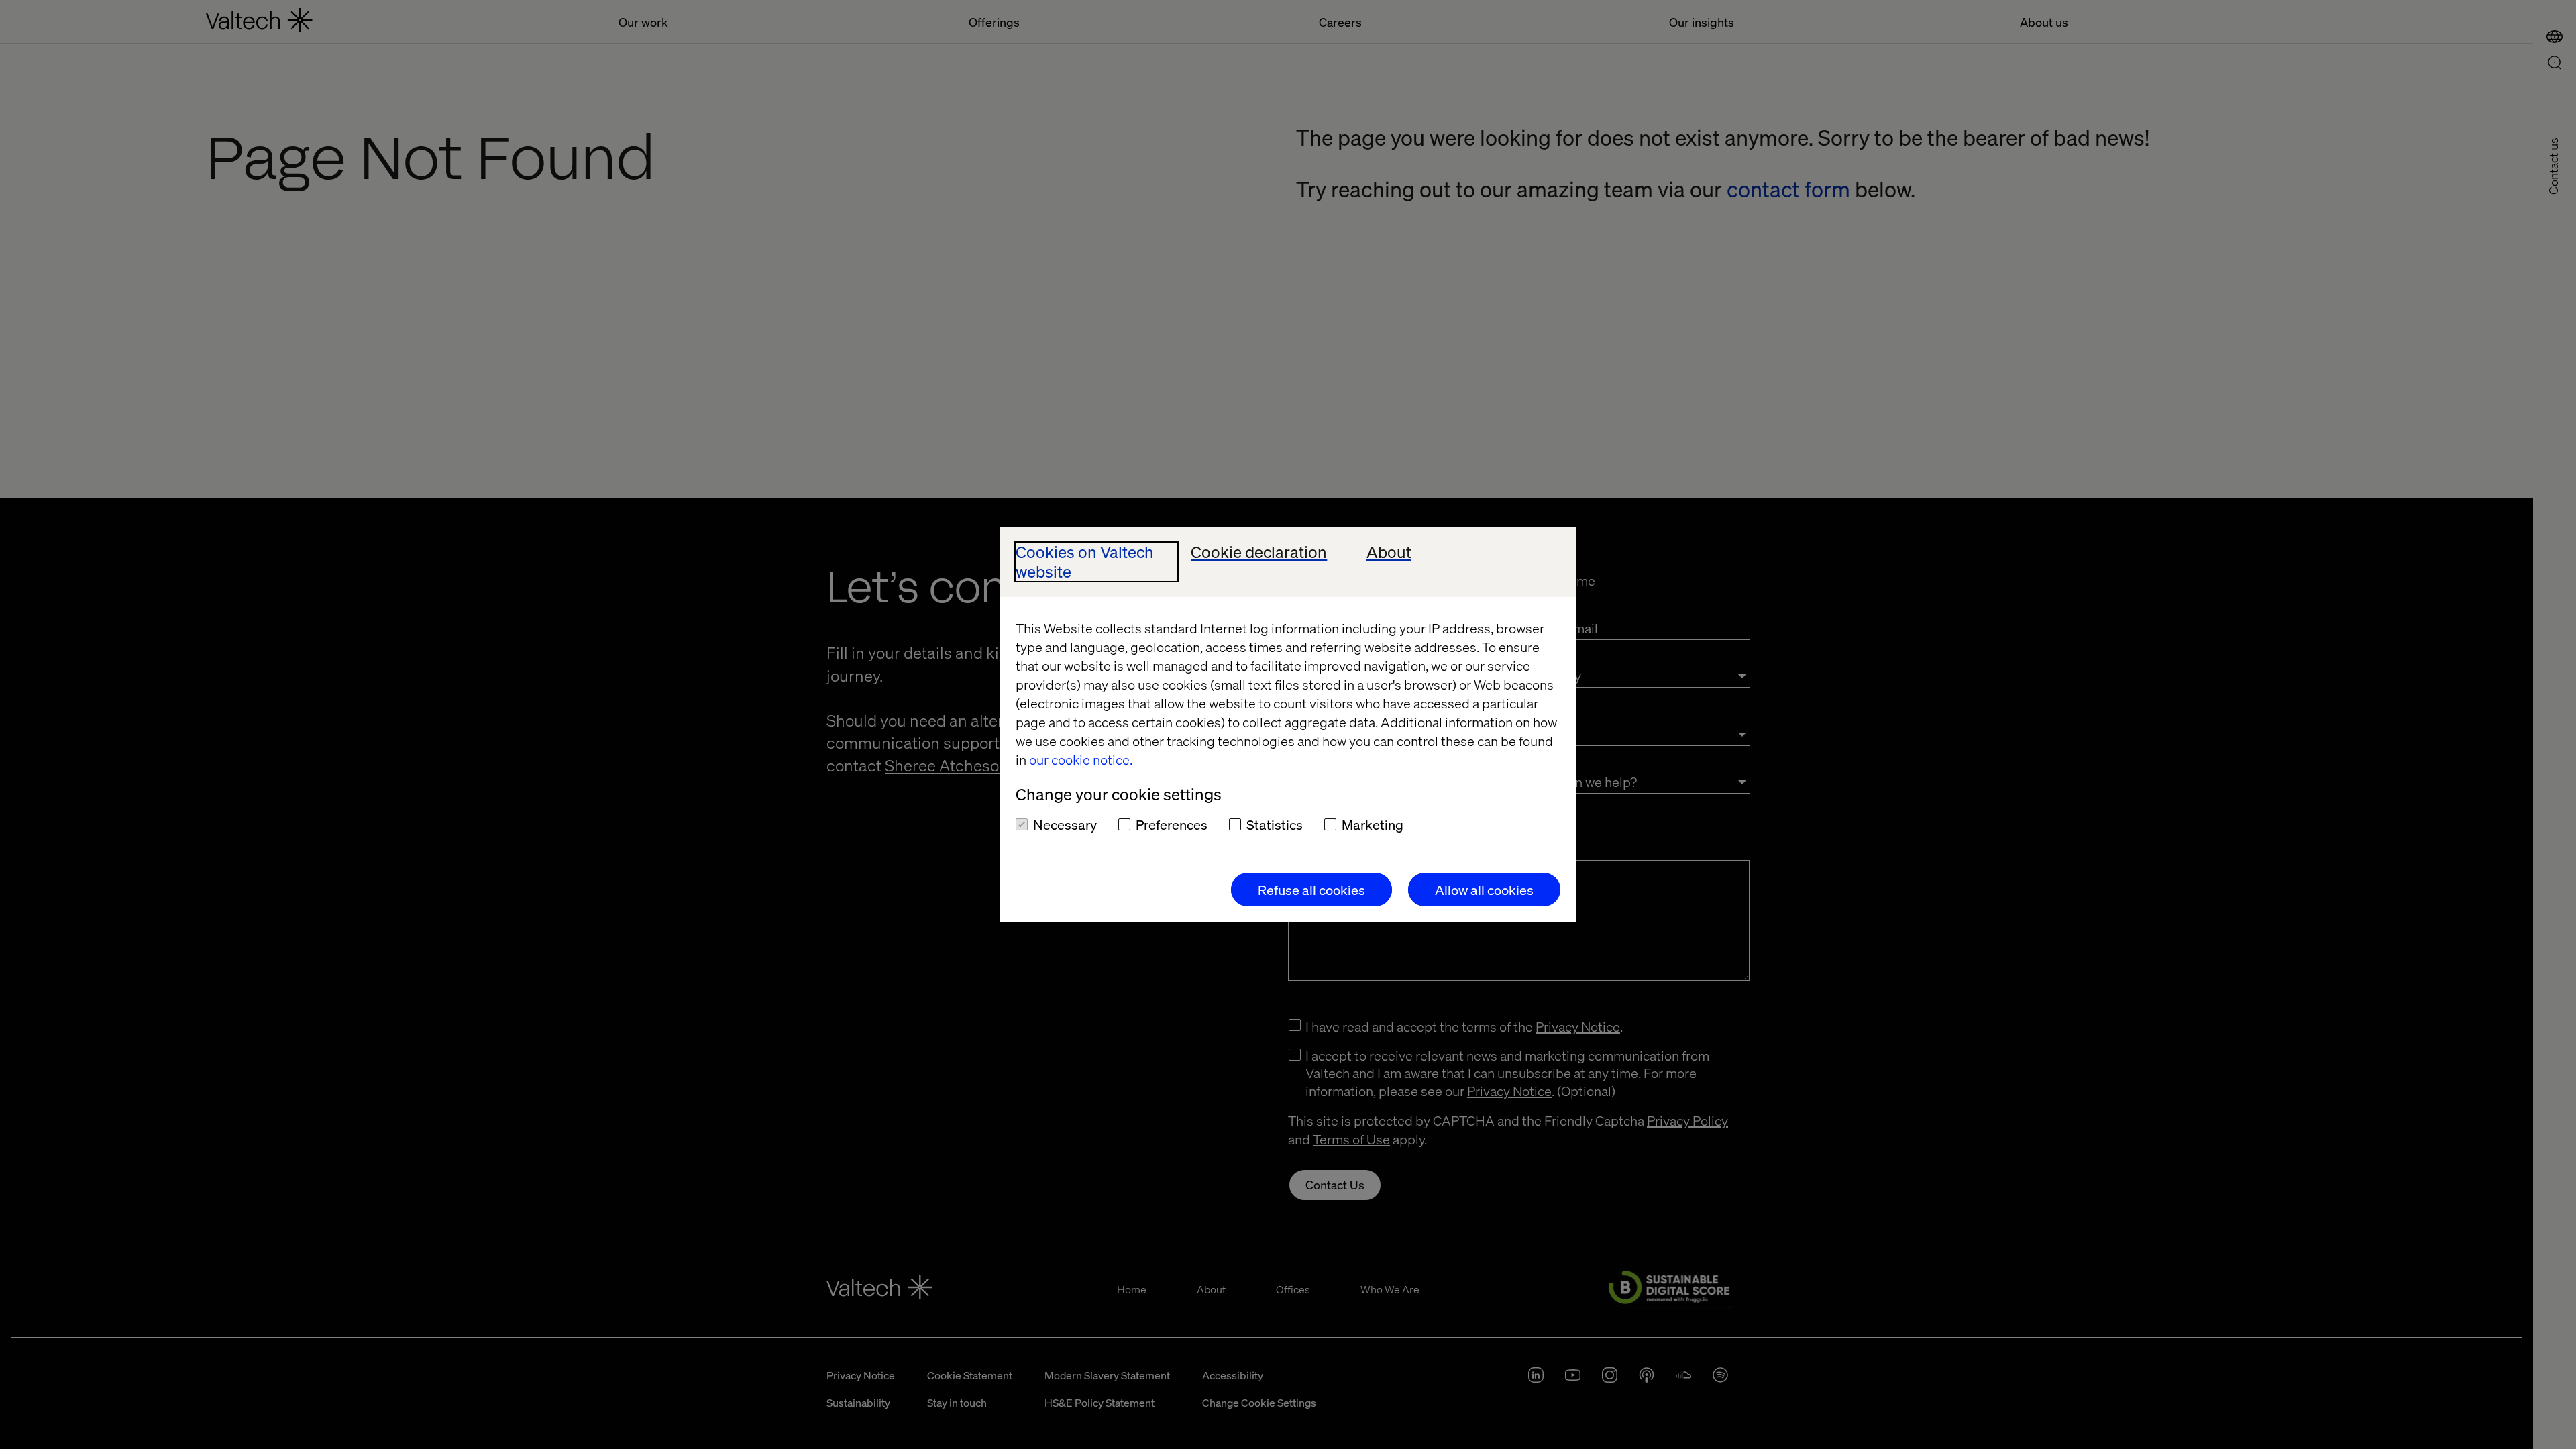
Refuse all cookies (1311, 890)
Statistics (1275, 824)
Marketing (1373, 824)
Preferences (1172, 824)
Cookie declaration (1259, 552)
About (1389, 552)
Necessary (1065, 824)
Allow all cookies (1484, 890)
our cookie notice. (1081, 759)
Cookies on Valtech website (1085, 562)
